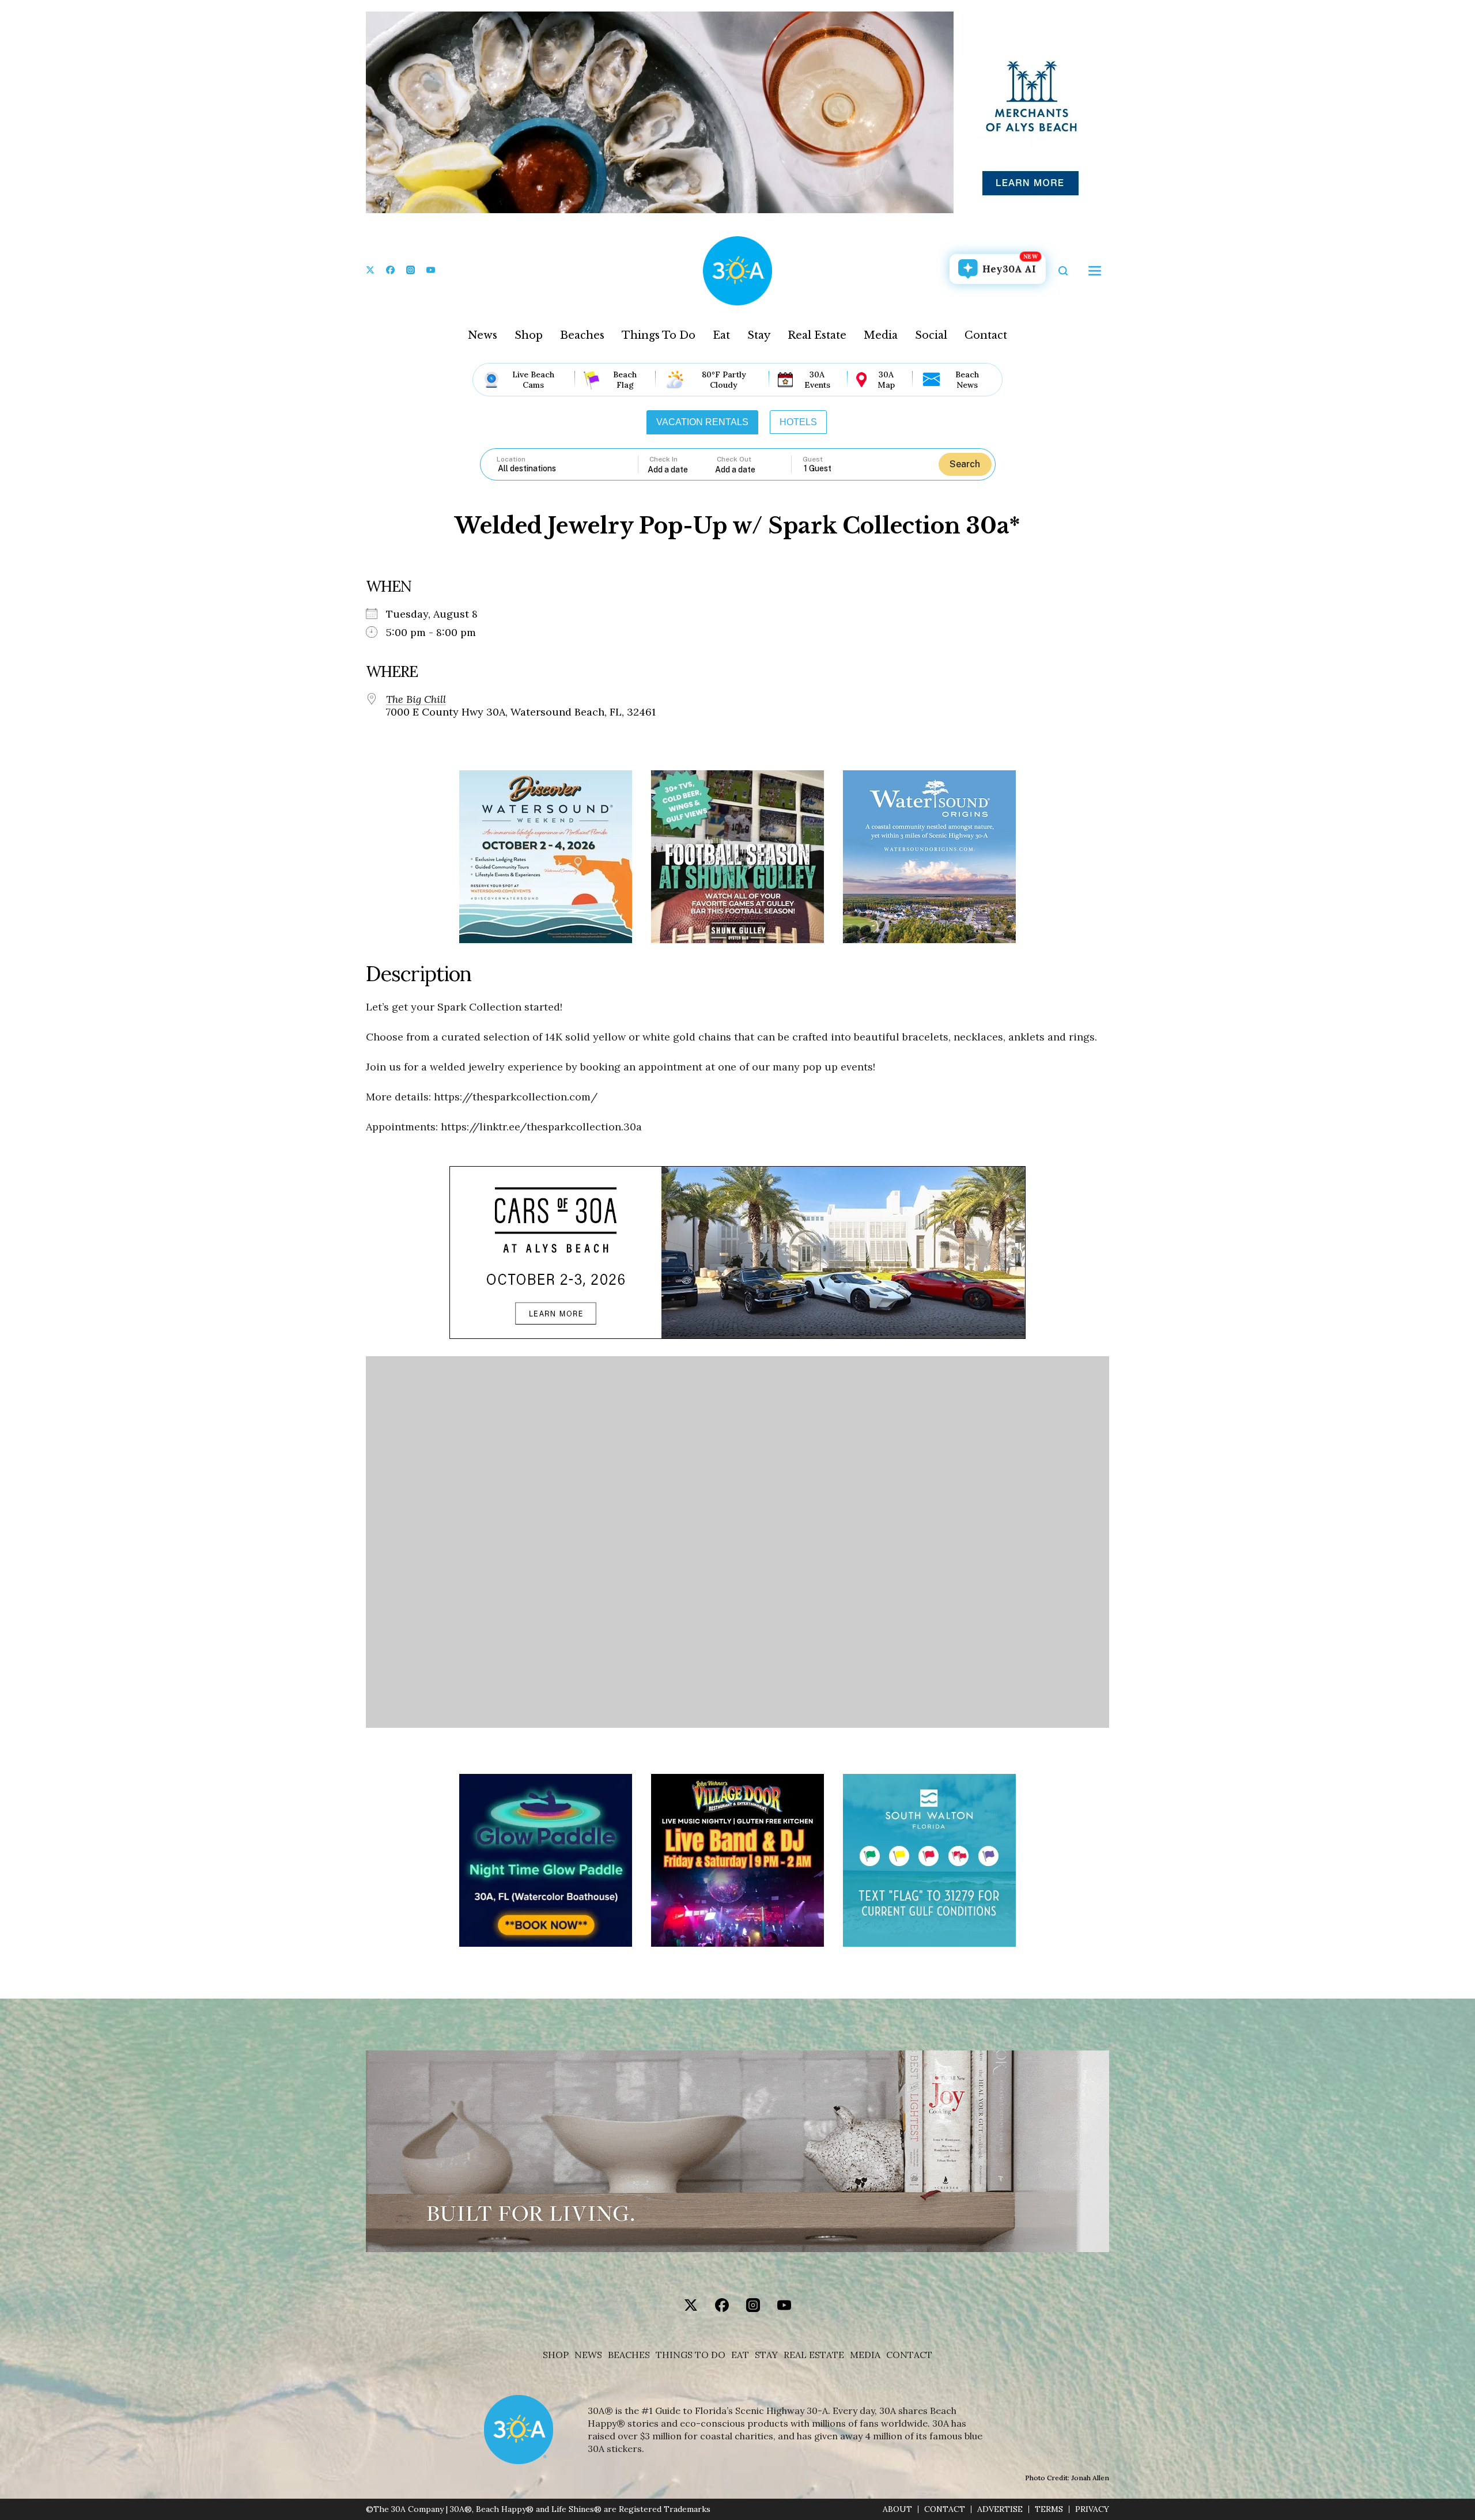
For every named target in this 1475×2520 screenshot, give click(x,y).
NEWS (588, 2355)
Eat (721, 335)
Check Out (734, 459)
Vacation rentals (702, 422)
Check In (663, 459)
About (897, 2509)
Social (931, 335)
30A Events (817, 380)
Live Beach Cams (533, 380)
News (483, 335)
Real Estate (817, 335)
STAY (766, 2355)
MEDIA (865, 2355)
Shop (529, 335)
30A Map (886, 380)
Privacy (1092, 2509)
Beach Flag (625, 380)
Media (881, 335)
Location (511, 459)
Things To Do (659, 335)
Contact (986, 335)
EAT (740, 2355)
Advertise (1000, 2509)
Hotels (798, 422)
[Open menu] (1095, 271)
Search (965, 464)
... (682, 469)
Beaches (582, 335)
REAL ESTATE (814, 2355)
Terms (1049, 2509)
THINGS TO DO (691, 2355)
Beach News (967, 380)
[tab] (702, 422)
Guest (813, 459)
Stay (759, 335)
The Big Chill (416, 699)
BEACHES (629, 2355)
